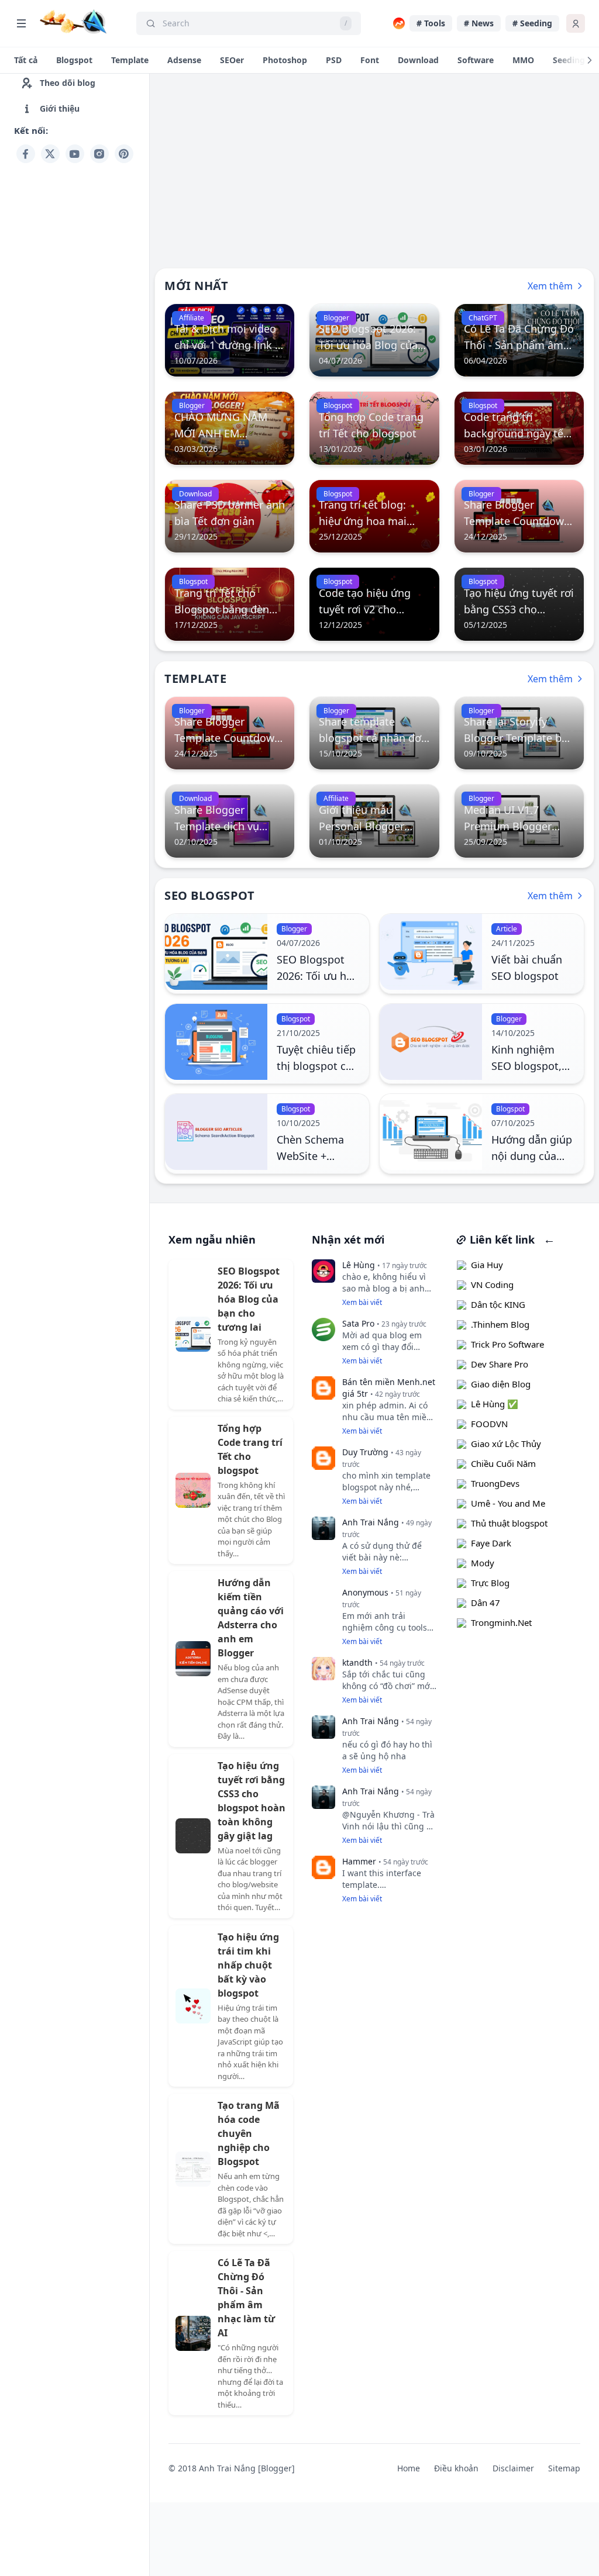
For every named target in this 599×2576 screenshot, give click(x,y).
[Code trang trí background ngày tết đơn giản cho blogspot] (519, 428)
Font (370, 60)
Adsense (184, 60)
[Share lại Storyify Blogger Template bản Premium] (519, 733)
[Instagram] (99, 154)
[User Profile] (576, 23)
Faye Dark (491, 1543)
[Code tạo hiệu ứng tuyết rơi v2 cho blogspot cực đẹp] (374, 604)
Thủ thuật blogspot (509, 1523)
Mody (483, 1563)
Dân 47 (486, 1603)
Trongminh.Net (501, 1622)
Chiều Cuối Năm (503, 1463)
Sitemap (564, 2468)
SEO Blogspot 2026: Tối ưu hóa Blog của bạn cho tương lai (249, 1299)
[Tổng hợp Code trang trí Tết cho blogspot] (374, 428)
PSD (334, 60)
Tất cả (26, 60)
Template (130, 60)
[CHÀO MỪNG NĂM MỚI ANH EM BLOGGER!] (230, 428)
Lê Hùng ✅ (495, 1404)
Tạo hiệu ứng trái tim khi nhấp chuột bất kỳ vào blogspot (248, 1965)
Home (409, 2468)
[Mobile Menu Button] (21, 23)
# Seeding (532, 23)
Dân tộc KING (498, 1304)
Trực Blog (490, 1583)
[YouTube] (75, 154)
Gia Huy (487, 1265)
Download (418, 60)
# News (479, 23)
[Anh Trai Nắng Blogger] (73, 22)
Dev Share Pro (500, 1364)
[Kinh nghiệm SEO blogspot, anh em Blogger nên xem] (431, 1044)
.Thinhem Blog (500, 1324)
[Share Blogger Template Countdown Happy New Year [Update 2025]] (519, 516)
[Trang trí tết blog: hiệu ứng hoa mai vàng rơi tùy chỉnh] (374, 516)
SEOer (232, 60)
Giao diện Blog (501, 1384)
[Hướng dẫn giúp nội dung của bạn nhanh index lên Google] (431, 1134)
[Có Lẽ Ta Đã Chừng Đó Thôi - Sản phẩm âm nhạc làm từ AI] (519, 340)
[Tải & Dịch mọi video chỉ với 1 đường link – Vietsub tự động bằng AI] (230, 340)
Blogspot (74, 60)
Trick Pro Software (507, 1344)
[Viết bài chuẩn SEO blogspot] (431, 954)
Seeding (569, 60)
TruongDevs (495, 1483)
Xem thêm (550, 286)
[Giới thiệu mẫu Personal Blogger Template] (374, 821)
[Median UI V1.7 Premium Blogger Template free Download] (519, 821)
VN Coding (492, 1284)
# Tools (431, 23)
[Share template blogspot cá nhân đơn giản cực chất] (374, 733)
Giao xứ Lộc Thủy (506, 1444)
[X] (50, 154)
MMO (523, 60)
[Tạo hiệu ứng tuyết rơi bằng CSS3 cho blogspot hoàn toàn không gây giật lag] (519, 604)
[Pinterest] (124, 154)
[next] (590, 60)
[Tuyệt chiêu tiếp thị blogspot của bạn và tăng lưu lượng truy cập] (216, 1044)
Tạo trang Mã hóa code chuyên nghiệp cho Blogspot (249, 2133)
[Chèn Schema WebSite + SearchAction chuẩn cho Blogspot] (216, 1134)
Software (476, 60)
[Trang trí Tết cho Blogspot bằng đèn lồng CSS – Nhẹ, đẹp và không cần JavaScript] (230, 604)
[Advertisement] (75, 343)
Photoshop (285, 60)
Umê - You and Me (508, 1503)
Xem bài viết (362, 1302)
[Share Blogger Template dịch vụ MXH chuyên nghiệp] (230, 821)
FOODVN (489, 1424)
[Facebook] (26, 154)
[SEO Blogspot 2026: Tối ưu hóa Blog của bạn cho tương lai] (374, 340)
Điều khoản (456, 2468)
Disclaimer (513, 2468)
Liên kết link (501, 1239)
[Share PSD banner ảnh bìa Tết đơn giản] (230, 516)
